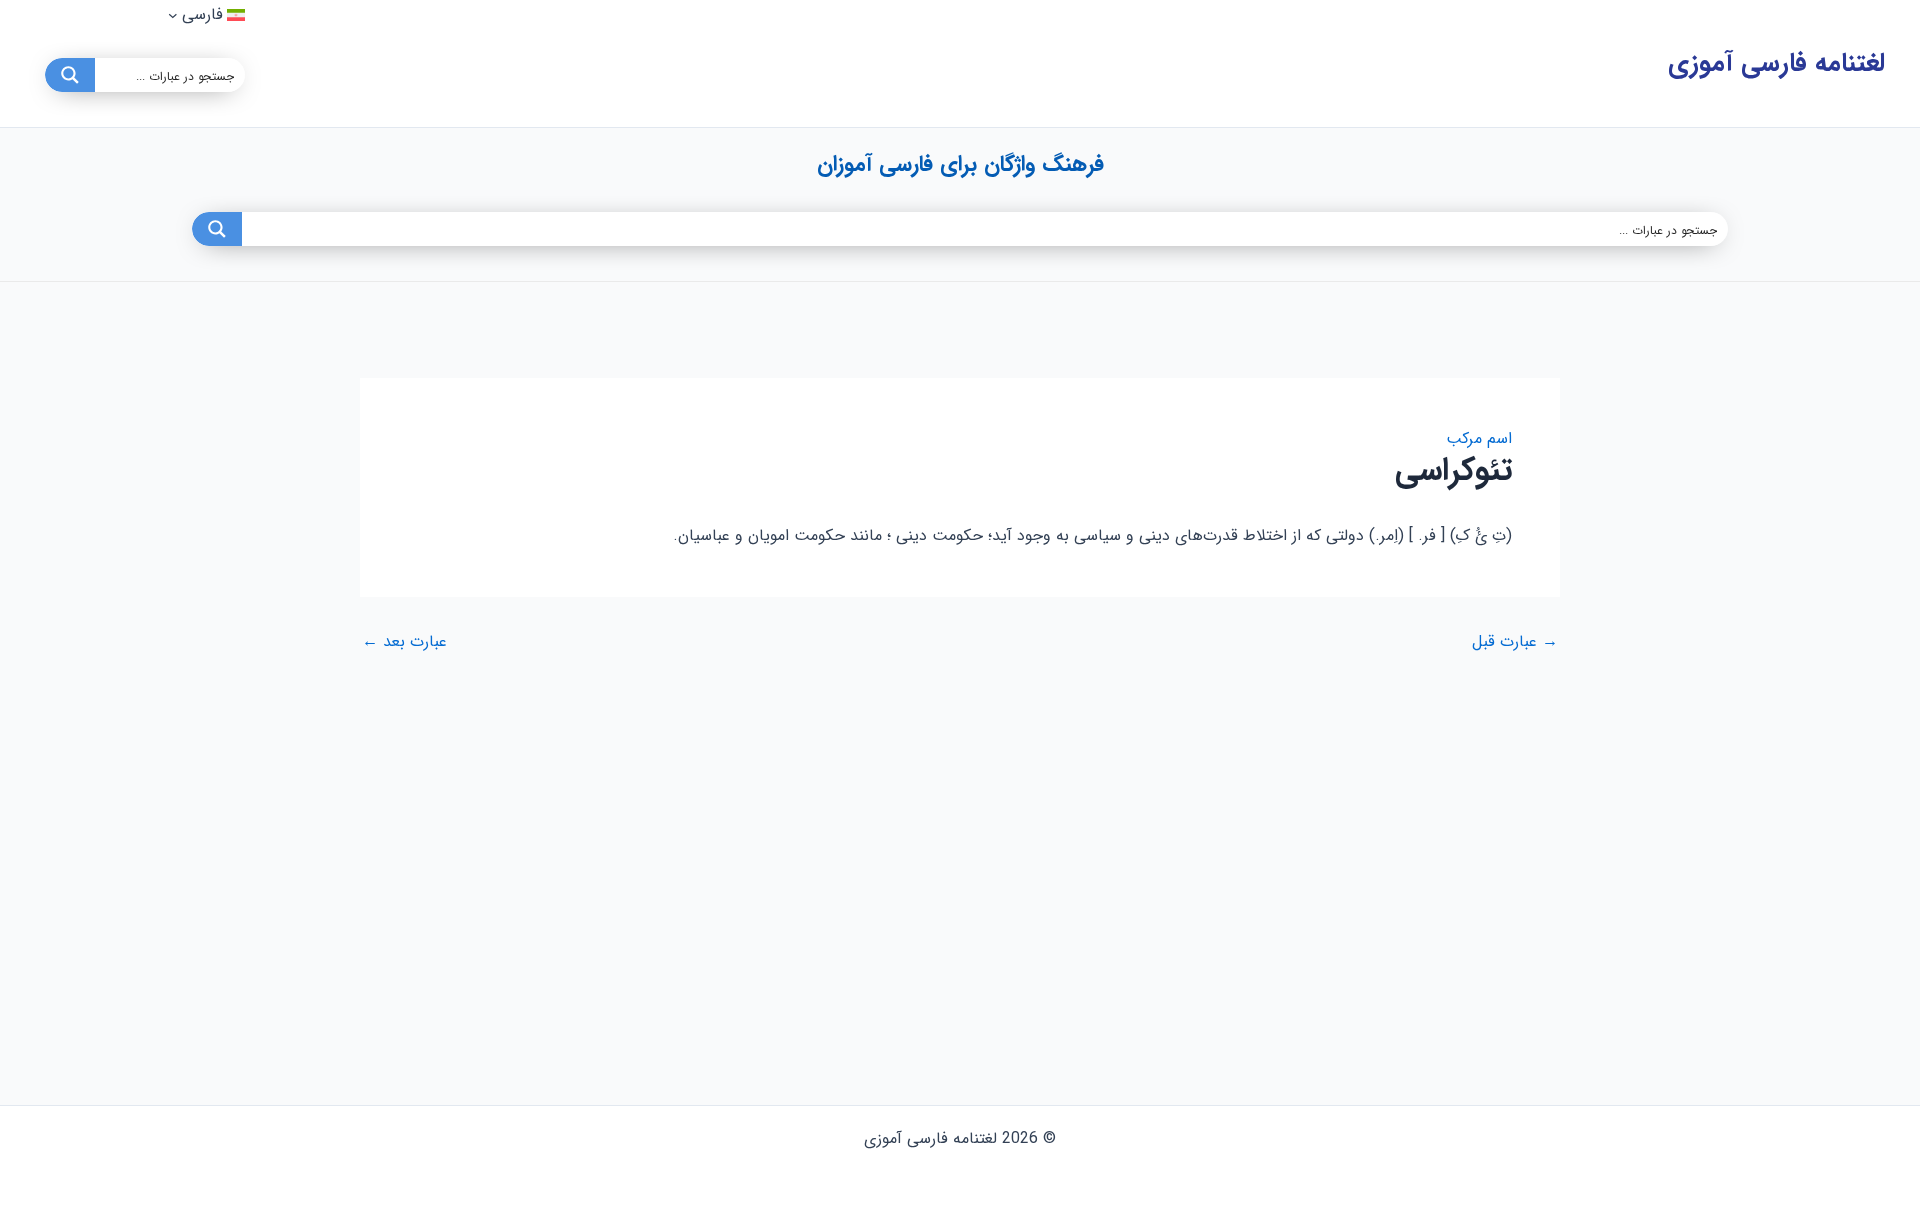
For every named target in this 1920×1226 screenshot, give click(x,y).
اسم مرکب (1479, 438)
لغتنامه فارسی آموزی (1776, 63)
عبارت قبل (1515, 642)
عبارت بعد (404, 642)
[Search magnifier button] (70, 75)
